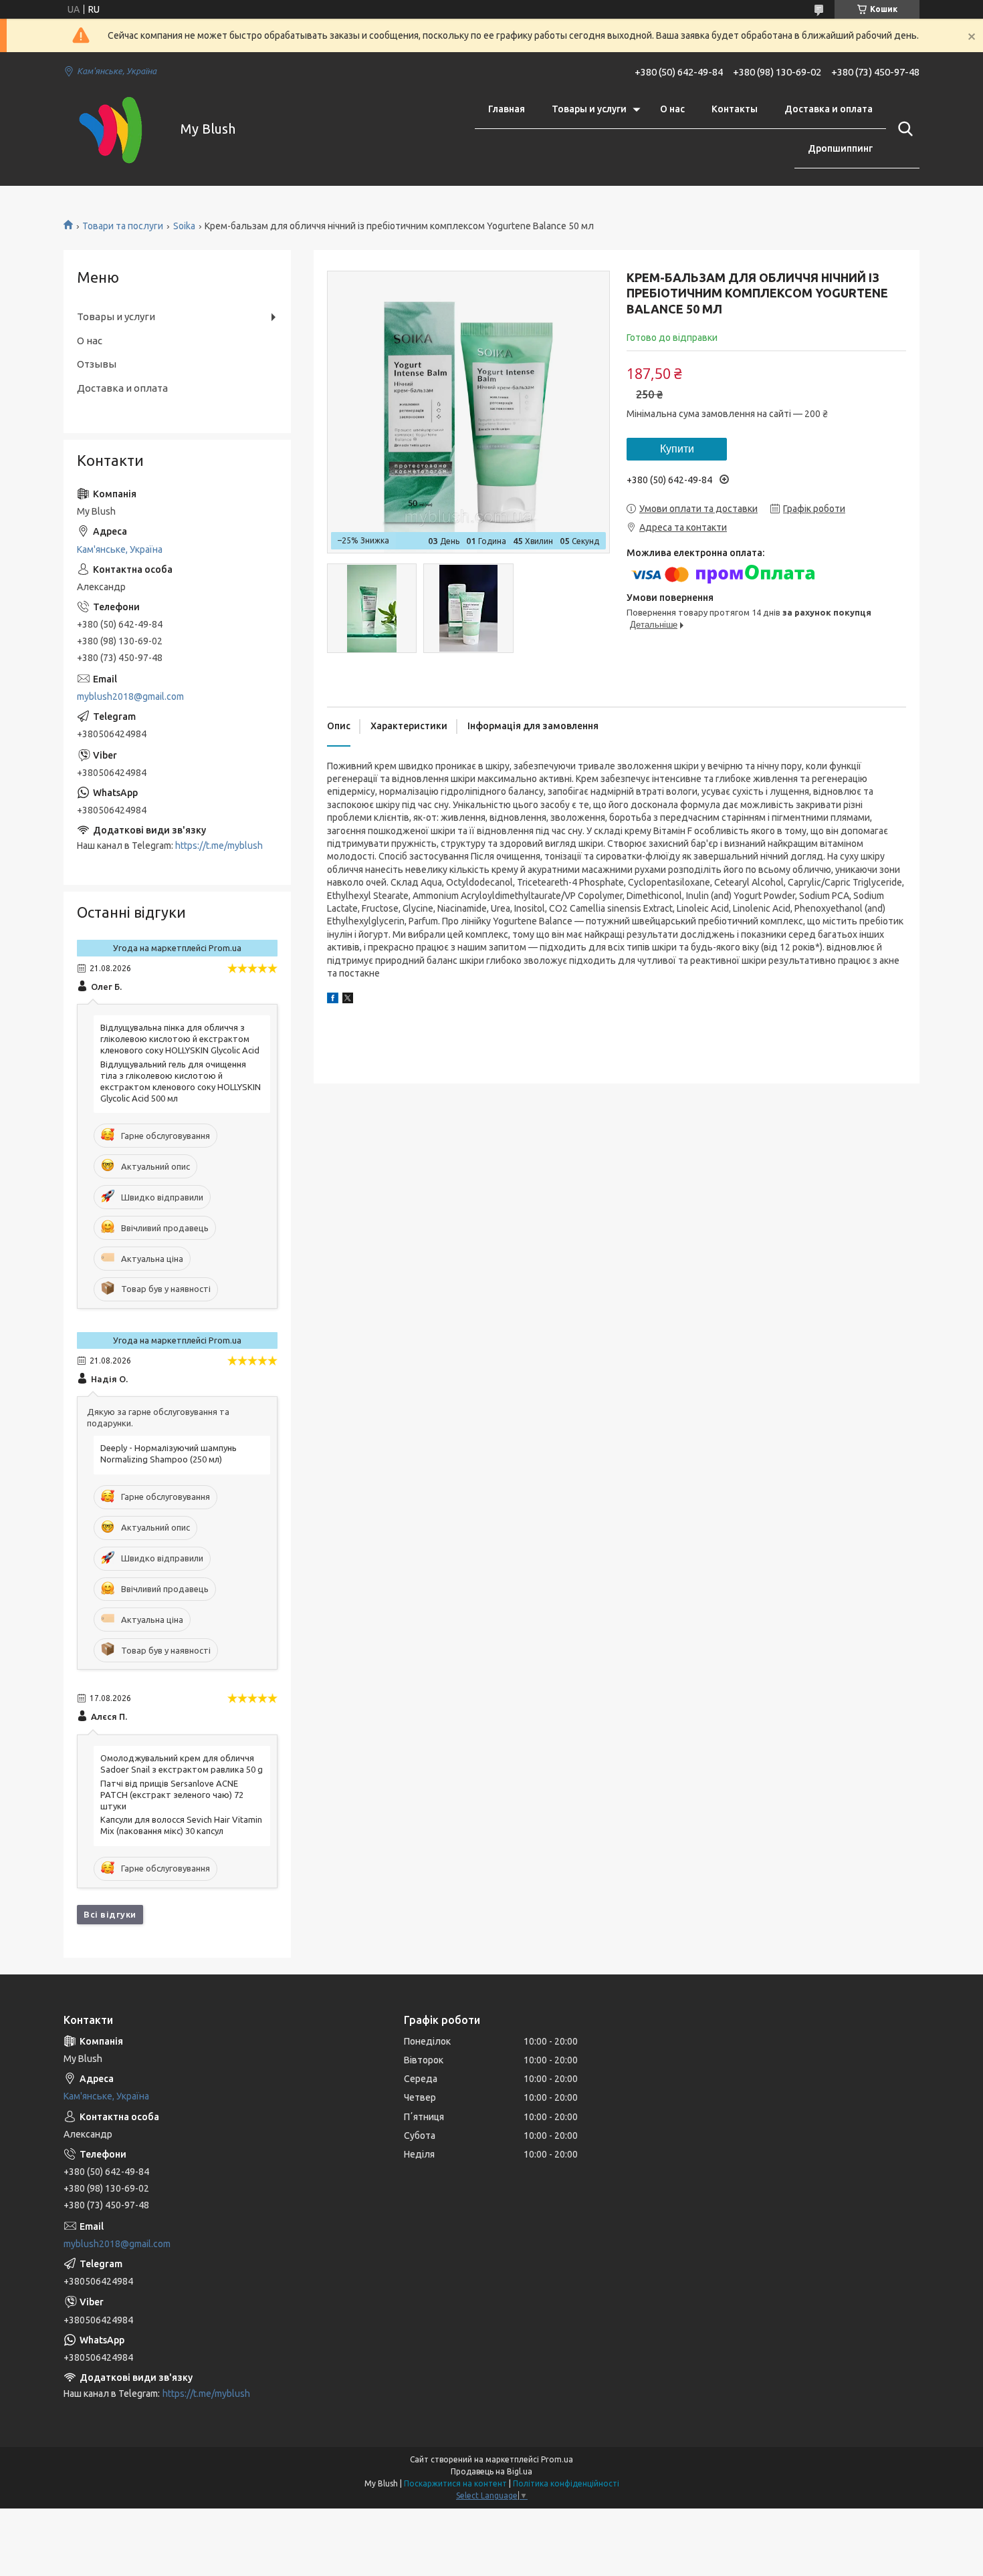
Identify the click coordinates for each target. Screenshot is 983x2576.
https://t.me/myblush (219, 846)
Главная (507, 109)
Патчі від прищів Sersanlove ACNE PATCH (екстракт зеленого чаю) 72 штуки (172, 1795)
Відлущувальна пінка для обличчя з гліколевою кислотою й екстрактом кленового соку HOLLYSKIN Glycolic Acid (180, 1039)
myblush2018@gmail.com (130, 696)
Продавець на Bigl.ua (491, 2471)
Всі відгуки (110, 1914)
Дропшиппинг (840, 148)
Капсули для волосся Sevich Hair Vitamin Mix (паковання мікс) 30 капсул (181, 1825)
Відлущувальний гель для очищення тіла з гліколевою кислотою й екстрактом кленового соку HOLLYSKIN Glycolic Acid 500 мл (181, 1081)
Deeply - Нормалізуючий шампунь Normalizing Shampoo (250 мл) (169, 1453)
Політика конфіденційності (566, 2483)
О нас (672, 109)
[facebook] (333, 1000)
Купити (677, 449)
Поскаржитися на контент (455, 2483)
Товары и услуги (589, 109)
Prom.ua (557, 2459)
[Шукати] (903, 129)
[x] (348, 1000)
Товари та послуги (123, 226)
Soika (184, 226)
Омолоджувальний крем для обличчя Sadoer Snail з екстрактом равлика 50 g (182, 1764)
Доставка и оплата (829, 109)
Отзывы (97, 364)
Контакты (735, 109)
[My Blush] (114, 129)
